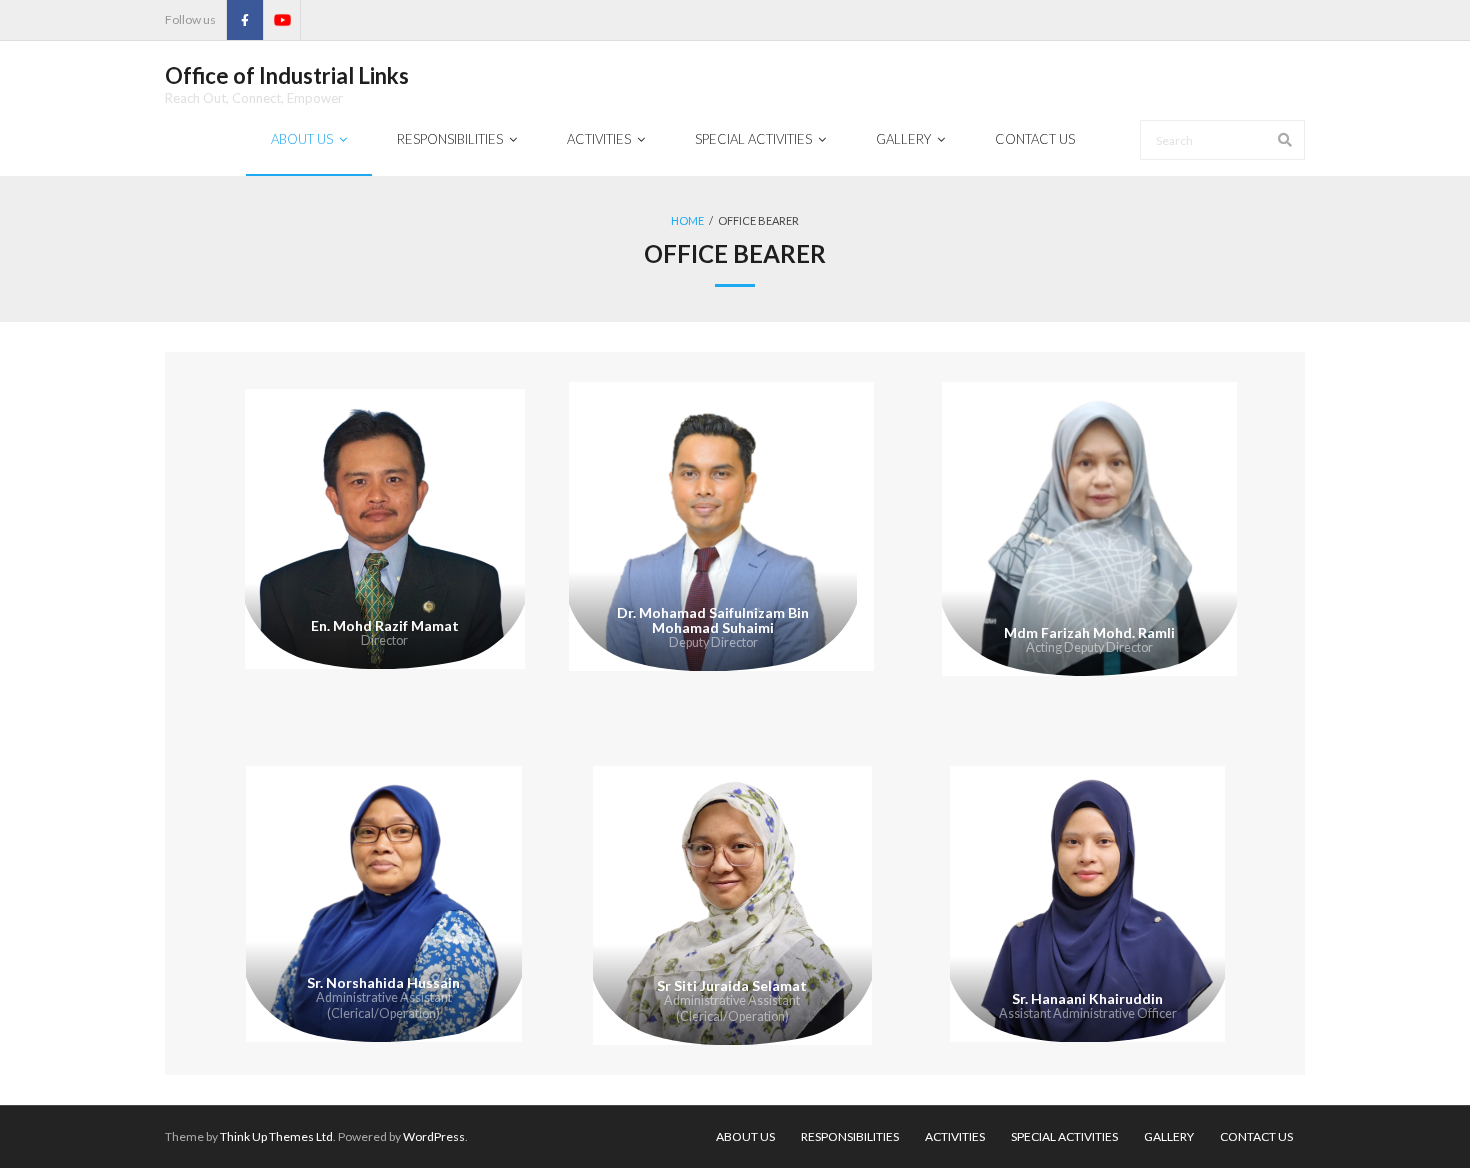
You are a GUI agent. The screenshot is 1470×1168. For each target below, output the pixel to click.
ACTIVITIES (955, 1136)
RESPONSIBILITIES (850, 1136)
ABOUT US (745, 1136)
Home (687, 220)
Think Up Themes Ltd (276, 1136)
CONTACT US (1256, 1136)
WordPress (434, 1136)
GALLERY (1169, 1136)
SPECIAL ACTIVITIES (1064, 1136)
